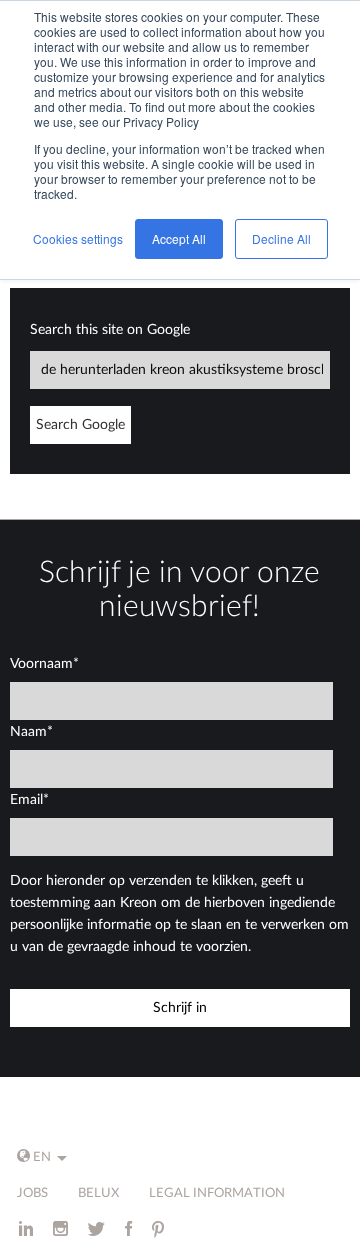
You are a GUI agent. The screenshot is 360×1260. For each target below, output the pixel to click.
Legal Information (217, 1193)
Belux (98, 1193)
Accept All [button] (179, 238)
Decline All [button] (281, 238)
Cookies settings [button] (78, 238)
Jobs (32, 1193)
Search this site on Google (110, 330)
